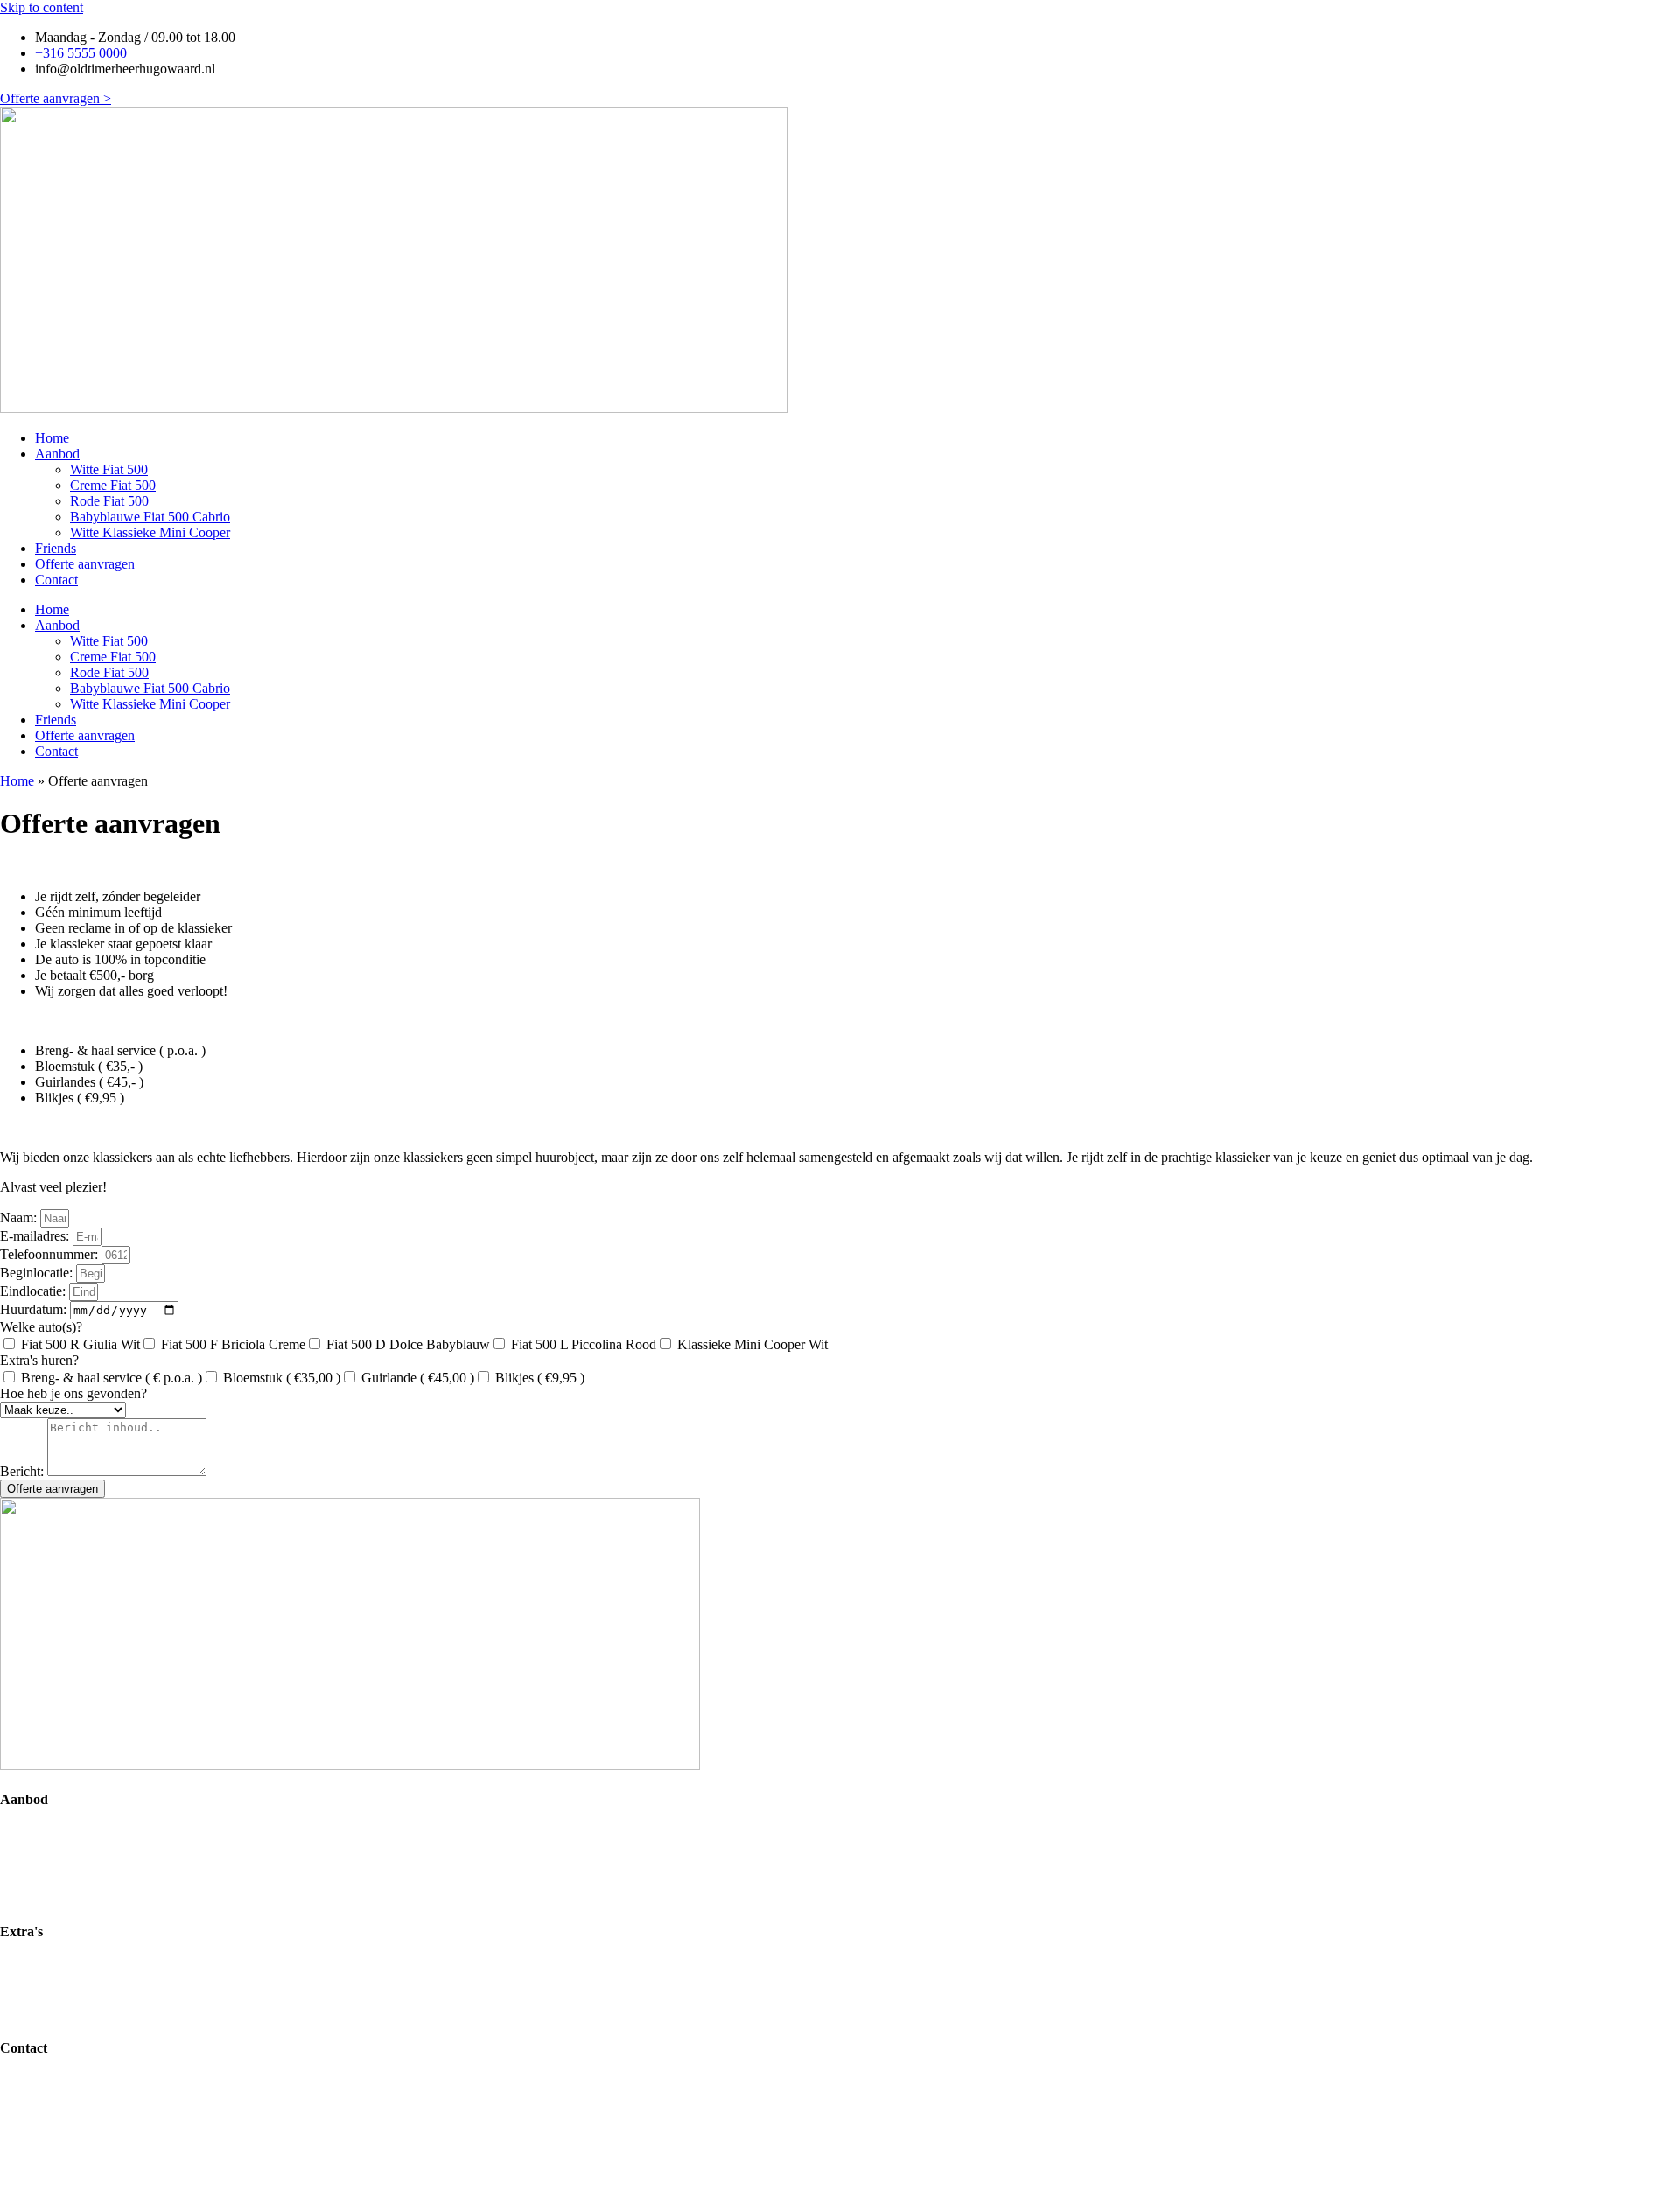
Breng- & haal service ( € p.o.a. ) (112, 1378)
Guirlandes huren (48, 1997)
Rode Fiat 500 (109, 501)
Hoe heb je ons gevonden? (73, 1393)
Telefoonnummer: (51, 1254)
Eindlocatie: (35, 1291)
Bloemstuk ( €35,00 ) (282, 1378)
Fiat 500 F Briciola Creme (233, 1344)
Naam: (20, 1217)
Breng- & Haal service (62, 1966)
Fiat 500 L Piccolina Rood (584, 1344)
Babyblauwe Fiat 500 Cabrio (150, 517)
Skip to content (42, 7)
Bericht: (24, 1471)
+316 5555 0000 (127, 2159)
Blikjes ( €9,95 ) (540, 1378)
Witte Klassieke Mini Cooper (150, 532)
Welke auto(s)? (41, 1327)
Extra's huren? (39, 1360)
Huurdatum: (35, 1309)
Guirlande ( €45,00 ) (418, 1378)
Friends (56, 548)
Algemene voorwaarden (66, 2113)
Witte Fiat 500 (109, 469)
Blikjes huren (37, 2013)
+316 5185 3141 (128, 2175)
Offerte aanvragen (85, 564)
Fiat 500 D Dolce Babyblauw (408, 1344)
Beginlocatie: (38, 1273)
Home (52, 438)
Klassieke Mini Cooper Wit (752, 1344)
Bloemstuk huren (47, 1981)
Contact (56, 580)
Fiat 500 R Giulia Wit (80, 1344)
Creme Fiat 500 (113, 485)
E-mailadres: (36, 1236)
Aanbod (57, 454)
